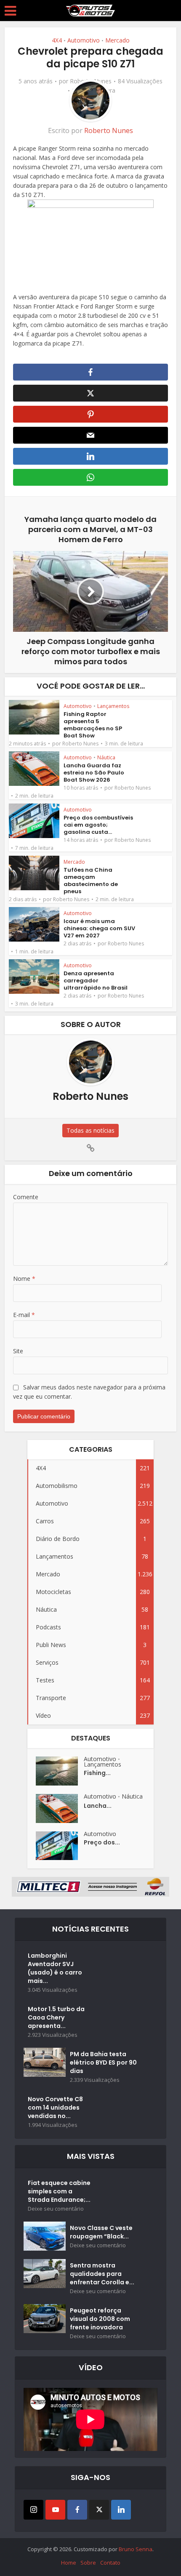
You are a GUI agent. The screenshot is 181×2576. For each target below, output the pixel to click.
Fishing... (97, 1773)
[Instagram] (33, 2510)
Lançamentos (113, 706)
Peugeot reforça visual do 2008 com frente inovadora (100, 2319)
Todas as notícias (90, 1130)
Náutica (106, 757)
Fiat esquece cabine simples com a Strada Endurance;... (59, 2191)
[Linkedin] (121, 2510)
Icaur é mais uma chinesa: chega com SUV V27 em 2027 (99, 928)
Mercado (117, 40)
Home (69, 2563)
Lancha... (98, 1806)
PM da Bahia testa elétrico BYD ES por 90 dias (103, 2062)
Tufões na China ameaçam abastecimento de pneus (91, 881)
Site (18, 1351)
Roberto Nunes (109, 130)
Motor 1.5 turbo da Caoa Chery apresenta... (56, 2017)
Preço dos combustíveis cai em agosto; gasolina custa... (98, 825)
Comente (26, 1197)
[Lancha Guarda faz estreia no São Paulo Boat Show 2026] (60, 1808)
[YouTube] (55, 2510)
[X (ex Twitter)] (99, 2510)
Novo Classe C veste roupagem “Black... (101, 2232)
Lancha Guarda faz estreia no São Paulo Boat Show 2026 (94, 773)
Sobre (88, 2563)
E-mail (24, 1315)
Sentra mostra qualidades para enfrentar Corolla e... (102, 2274)
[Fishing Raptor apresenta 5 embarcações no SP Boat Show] (60, 1771)
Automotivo (84, 40)
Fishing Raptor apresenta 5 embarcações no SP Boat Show (93, 725)
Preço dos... (102, 1842)
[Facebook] (77, 2510)
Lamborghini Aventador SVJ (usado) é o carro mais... (55, 1968)
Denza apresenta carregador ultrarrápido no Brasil (96, 981)
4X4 (57, 40)
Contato (110, 2563)
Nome (24, 1279)
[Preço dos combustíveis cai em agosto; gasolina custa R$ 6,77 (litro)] (60, 1846)
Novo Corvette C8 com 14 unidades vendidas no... (55, 2108)
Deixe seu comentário (56, 2209)
